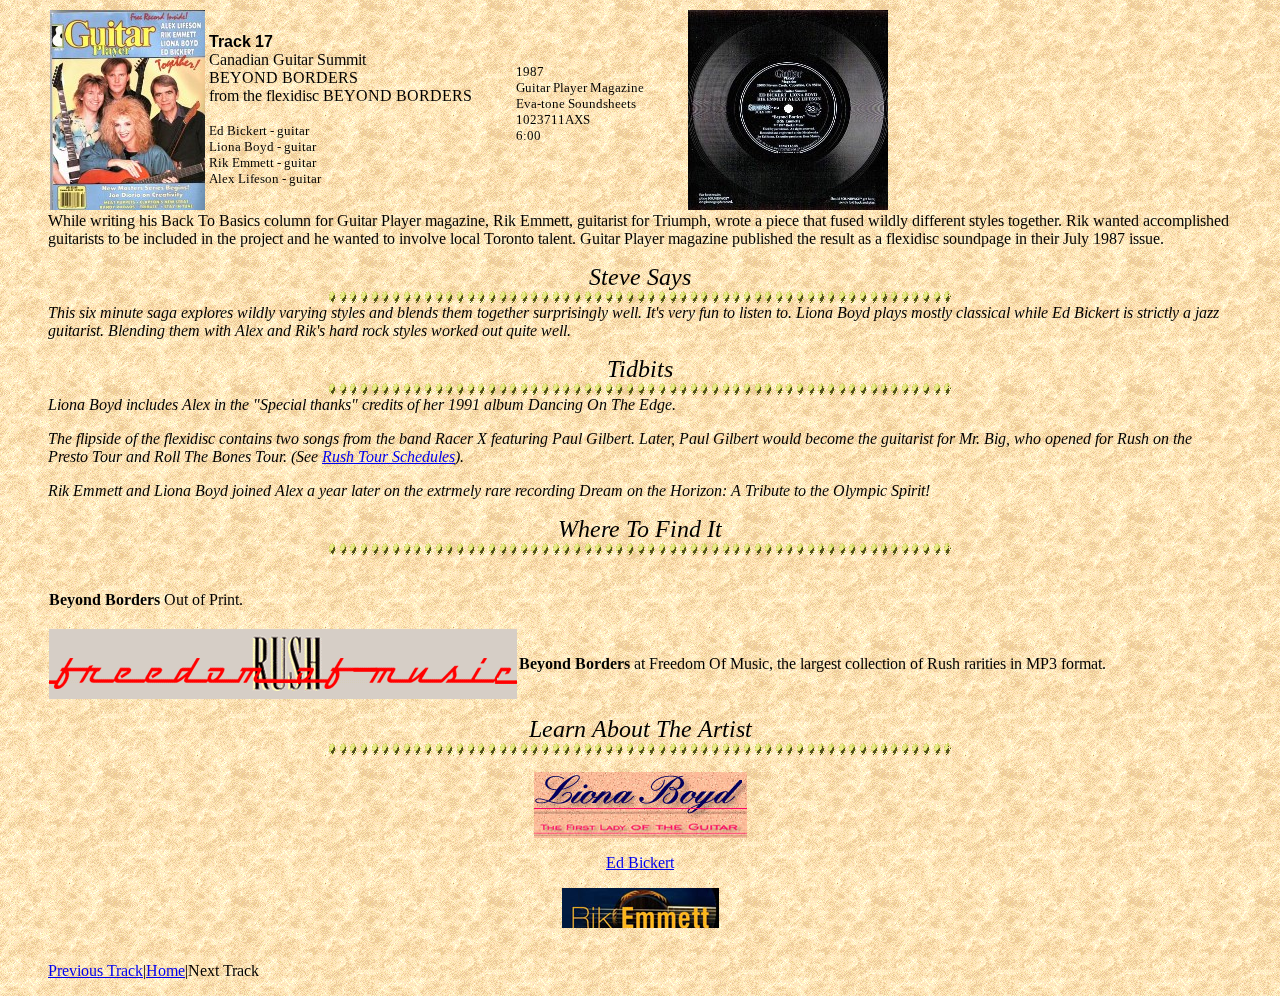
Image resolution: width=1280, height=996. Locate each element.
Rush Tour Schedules (388, 456)
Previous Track (95, 970)
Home (165, 970)
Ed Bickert (640, 862)
